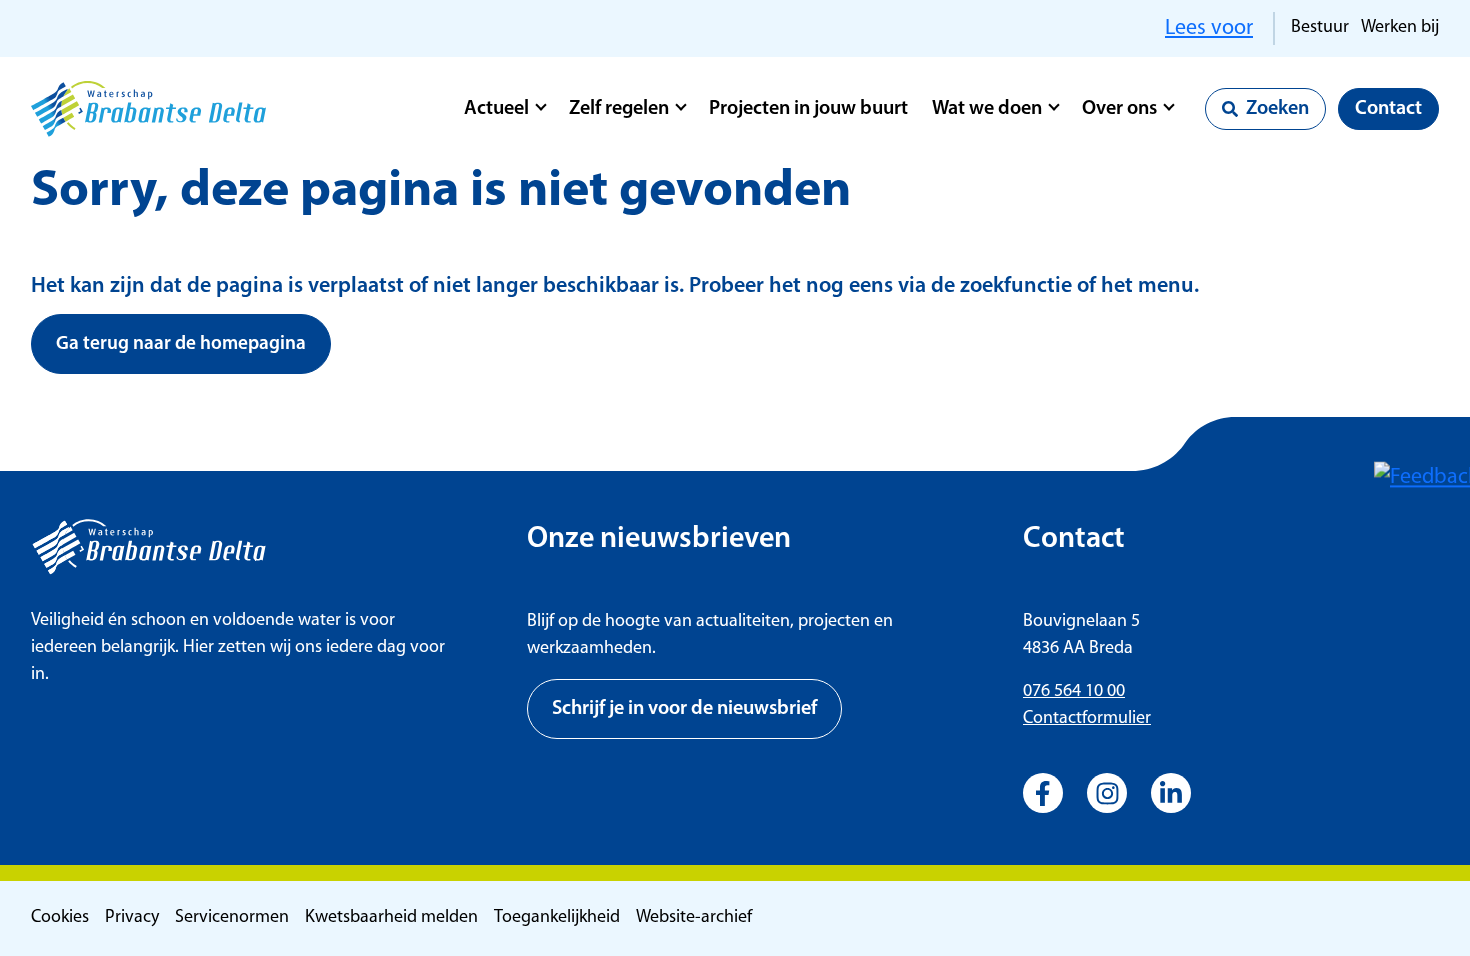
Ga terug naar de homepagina (181, 344)
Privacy (132, 918)
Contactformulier (1087, 719)
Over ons (1119, 109)
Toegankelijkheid (557, 918)
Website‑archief (694, 918)
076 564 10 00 (1074, 692)
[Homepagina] (148, 109)
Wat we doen (987, 109)
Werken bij (1400, 28)
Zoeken (1277, 109)
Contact (1388, 109)
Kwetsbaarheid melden (391, 918)
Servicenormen (232, 918)
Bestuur (1320, 28)
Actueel (496, 109)
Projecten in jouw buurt (808, 109)
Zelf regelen (619, 109)
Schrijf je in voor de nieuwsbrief (684, 709)
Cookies (60, 918)
